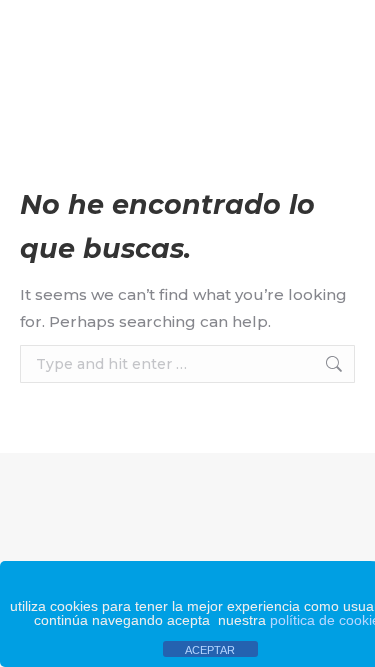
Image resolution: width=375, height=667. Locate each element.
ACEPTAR (210, 650)
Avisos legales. (229, 498)
